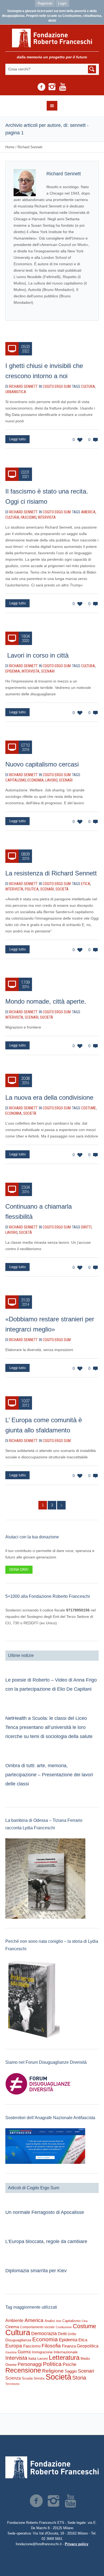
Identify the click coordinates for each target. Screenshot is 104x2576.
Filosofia (51, 2346)
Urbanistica (16, 392)
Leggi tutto (17, 439)
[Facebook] (41, 87)
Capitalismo (16, 780)
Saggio (71, 2371)
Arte (59, 2321)
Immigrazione (42, 2352)
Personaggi (30, 2364)
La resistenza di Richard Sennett (51, 873)
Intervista (47, 517)
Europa (14, 2346)
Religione (53, 2371)
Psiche (69, 2364)
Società (62, 889)
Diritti (86, 1227)
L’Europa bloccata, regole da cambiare (46, 2241)
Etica (86, 884)
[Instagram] (52, 87)
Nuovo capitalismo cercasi (42, 764)
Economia (36, 780)
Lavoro (51, 780)
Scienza (13, 2378)
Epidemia (13, 671)
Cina (85, 2321)
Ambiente (14, 2321)
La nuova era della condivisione (49, 1097)
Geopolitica (88, 2346)
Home (10, 147)
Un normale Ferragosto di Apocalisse (45, 2212)
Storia (79, 2378)
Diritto (72, 2334)
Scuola (27, 2378)
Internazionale (66, 2352)
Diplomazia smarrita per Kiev (36, 2271)
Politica (32, 889)
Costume (89, 1108)
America (88, 512)
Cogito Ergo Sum (57, 386)
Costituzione (64, 2327)
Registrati (45, 3)
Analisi (50, 2321)
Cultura (88, 386)
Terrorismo (12, 2384)
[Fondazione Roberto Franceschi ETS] (52, 38)
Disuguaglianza (18, 2340)
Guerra (24, 2352)
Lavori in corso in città (37, 655)
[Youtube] (63, 87)
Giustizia (11, 2352)
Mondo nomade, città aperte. (46, 1001)
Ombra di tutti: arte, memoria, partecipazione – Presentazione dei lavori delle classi (49, 1775)
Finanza (69, 2346)
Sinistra (39, 2378)
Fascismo (29, 517)
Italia (32, 2359)
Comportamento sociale (37, 2327)
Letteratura (64, 2357)
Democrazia (44, 2334)
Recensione (23, 2370)
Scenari (48, 671)
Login (62, 3)
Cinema (12, 2327)
